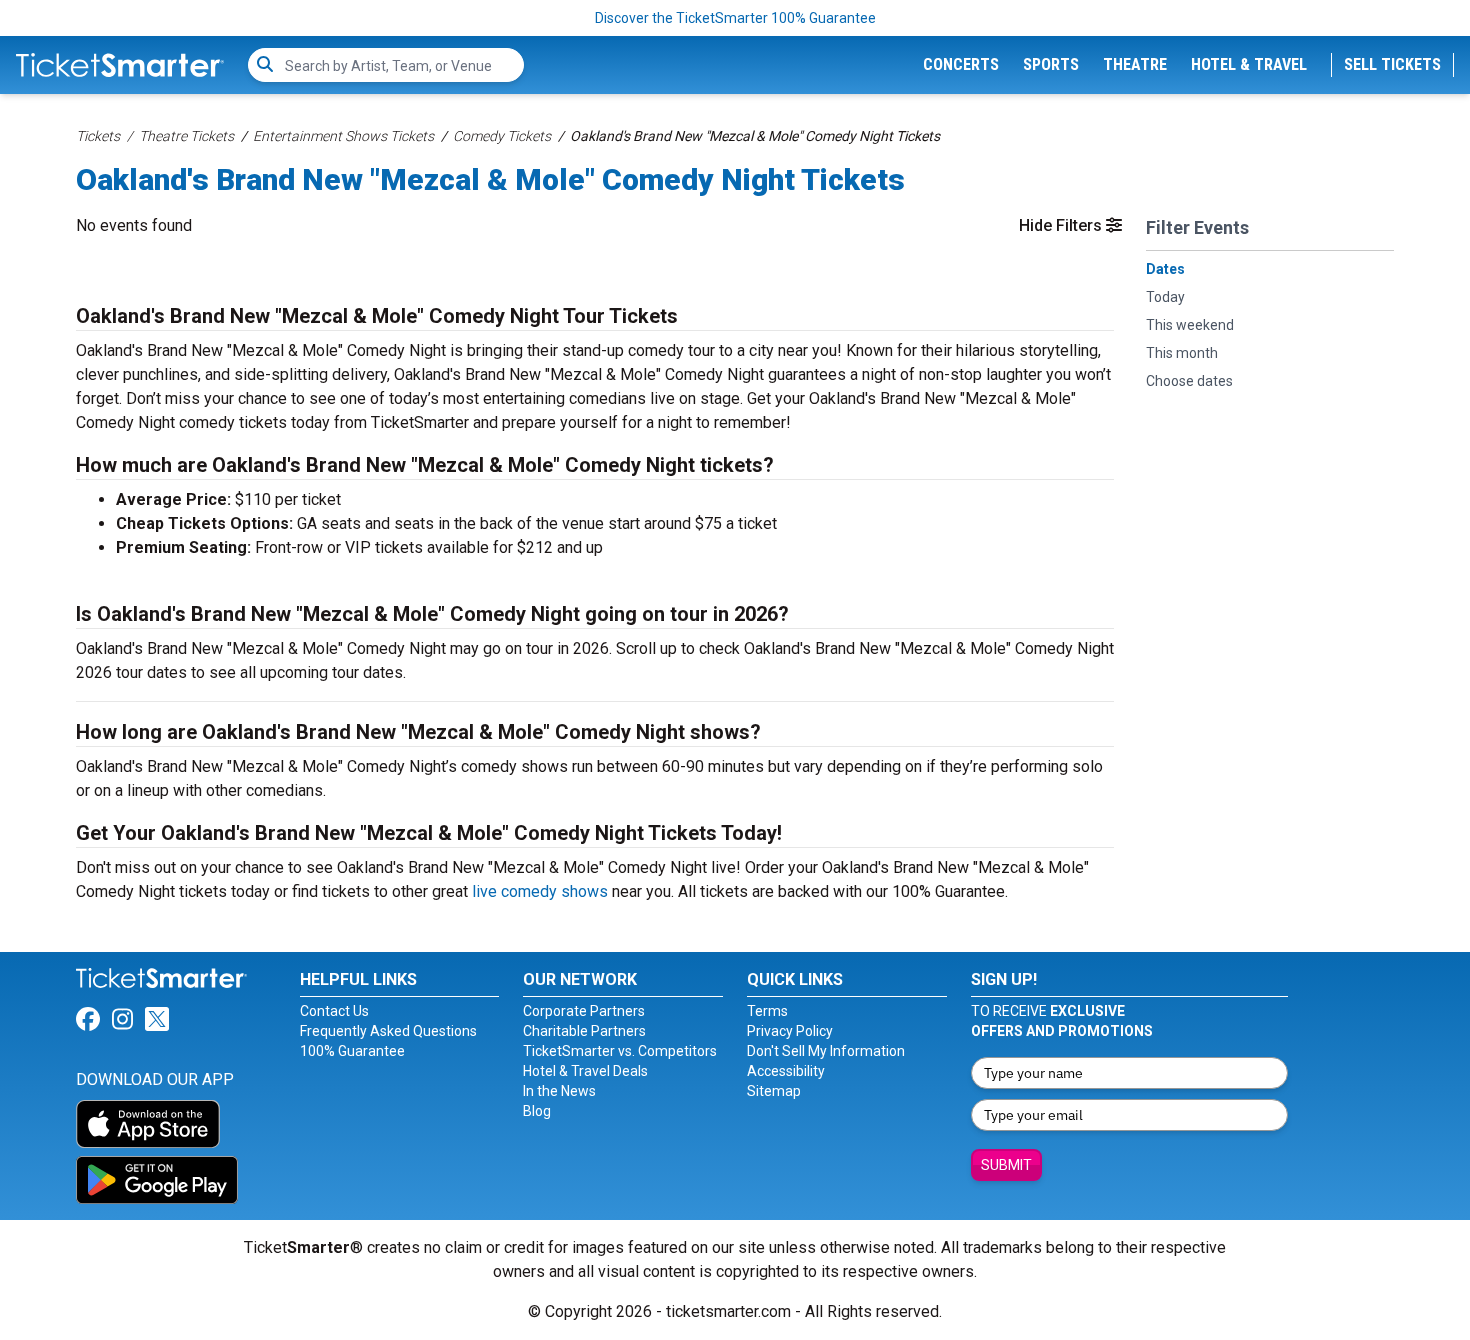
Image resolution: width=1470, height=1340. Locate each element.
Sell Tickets (1392, 64)
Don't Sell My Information (826, 1051)
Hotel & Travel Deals (585, 1071)
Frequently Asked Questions (388, 1031)
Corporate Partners (584, 1011)
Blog (537, 1111)
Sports (1051, 64)
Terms (767, 1011)
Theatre (1135, 64)
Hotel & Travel (1249, 64)
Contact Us (334, 1011)
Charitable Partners (584, 1031)
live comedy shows (540, 891)
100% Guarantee (352, 1051)
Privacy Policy (790, 1031)
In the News (559, 1091)
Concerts (961, 64)
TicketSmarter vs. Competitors (620, 1051)
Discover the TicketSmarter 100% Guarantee (735, 18)
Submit (1006, 1165)
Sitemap (774, 1091)
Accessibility (786, 1071)
